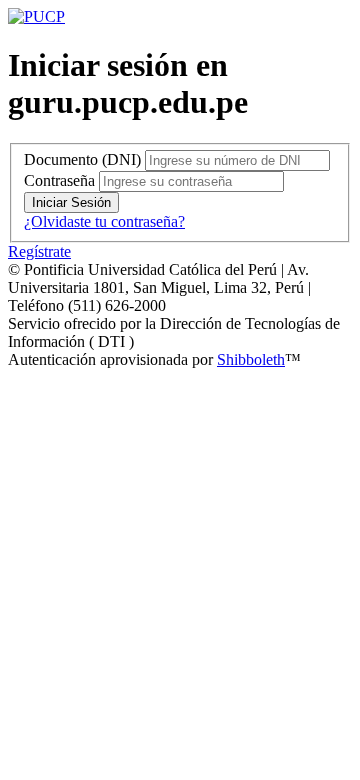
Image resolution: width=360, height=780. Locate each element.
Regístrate (39, 251)
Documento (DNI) (82, 159)
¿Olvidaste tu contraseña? (104, 221)
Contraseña (59, 180)
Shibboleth (251, 359)
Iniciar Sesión (71, 202)
